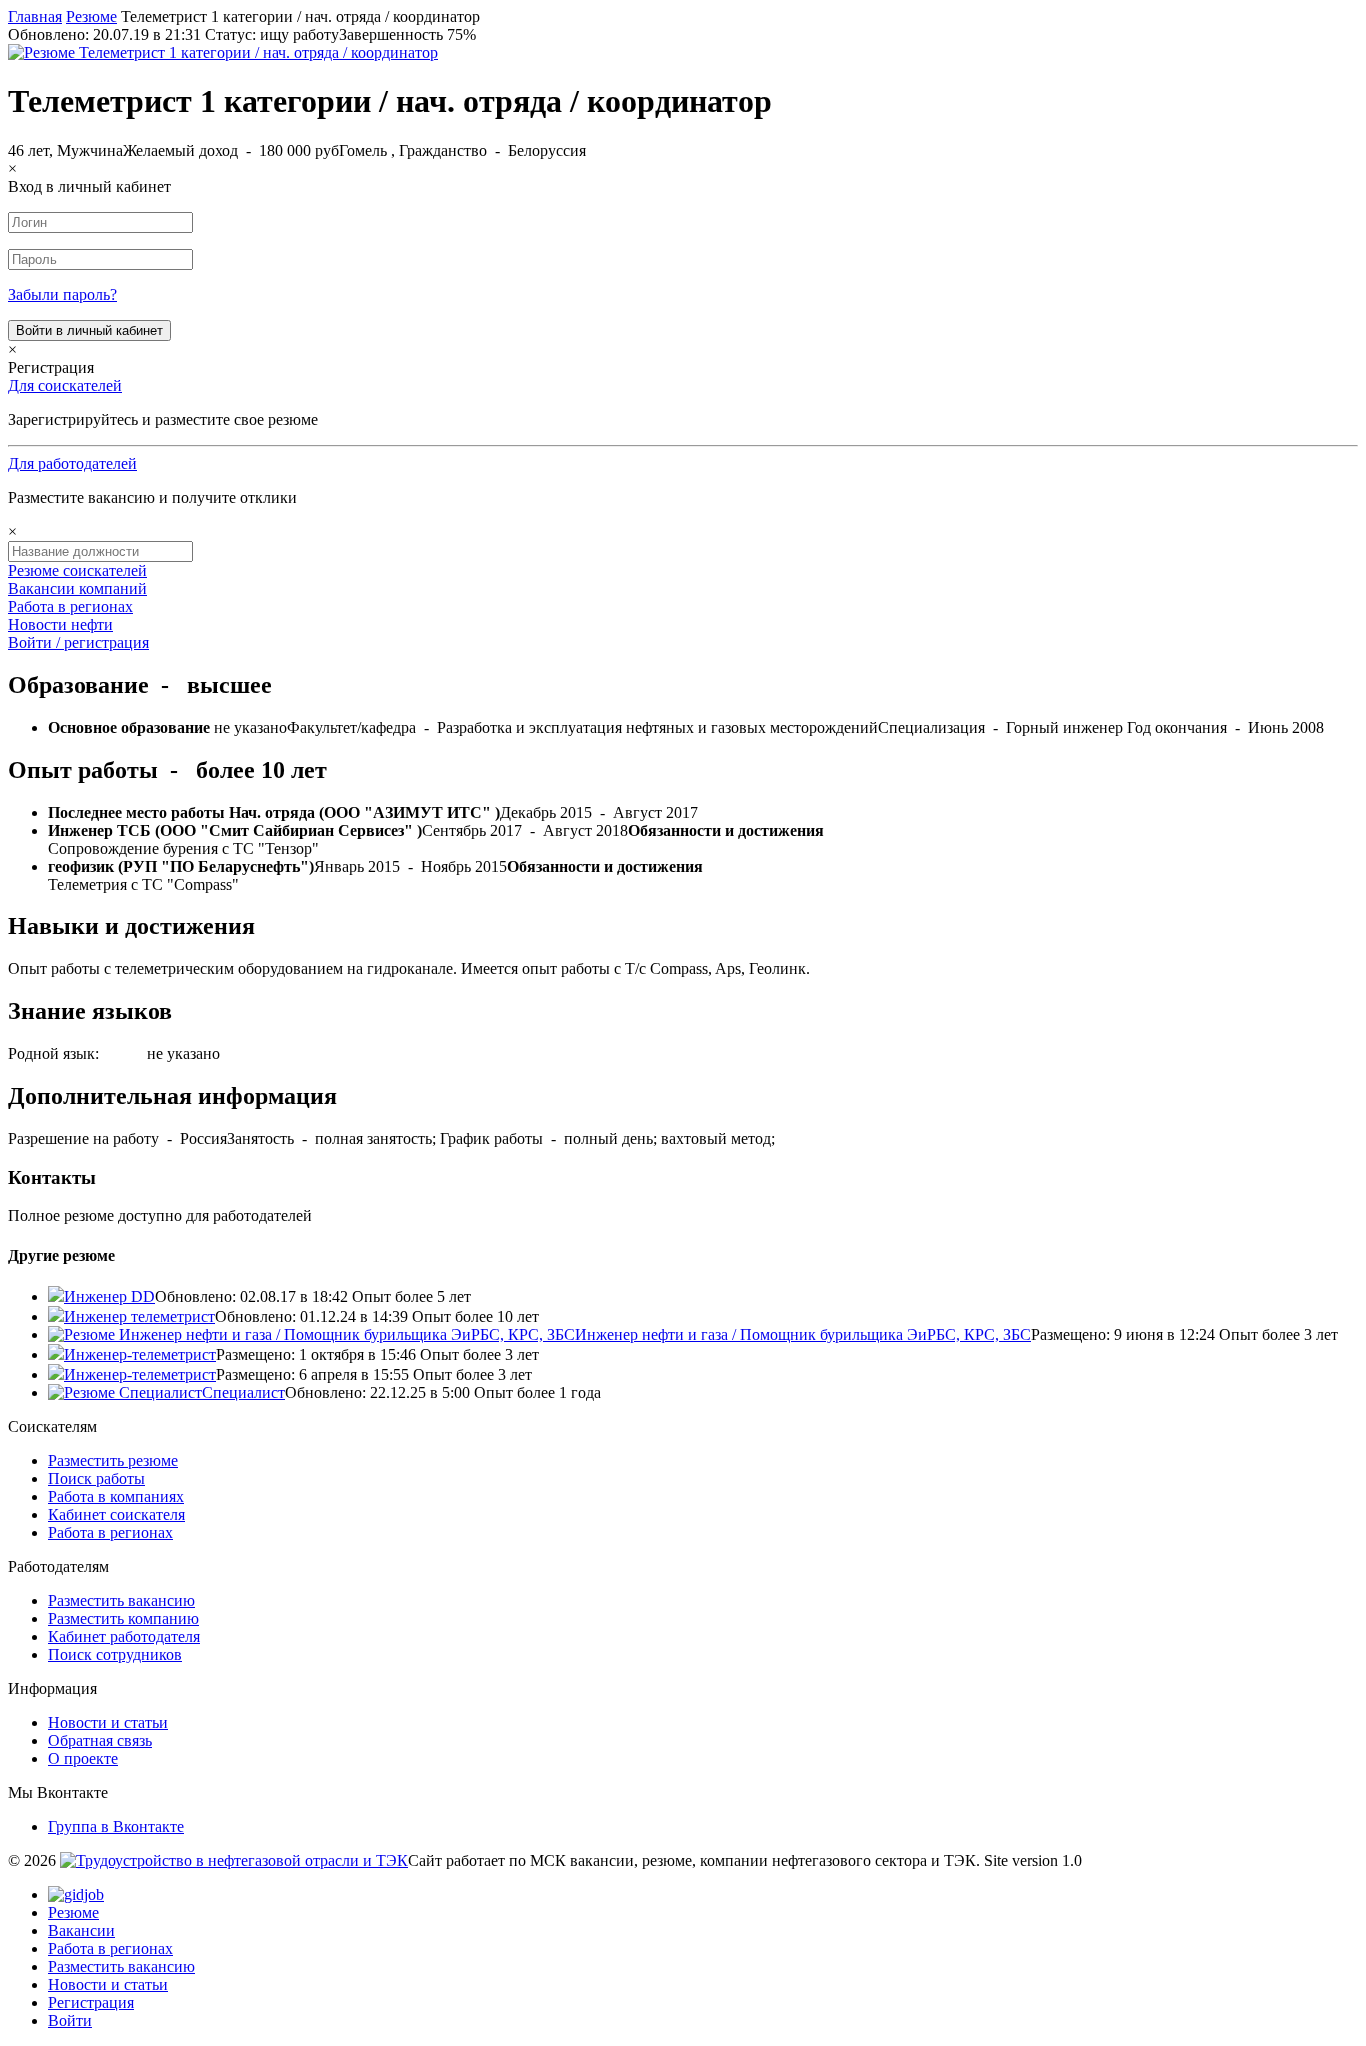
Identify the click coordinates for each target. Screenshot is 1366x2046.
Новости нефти (60, 624)
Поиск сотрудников (115, 1654)
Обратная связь (100, 1740)
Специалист (243, 1392)
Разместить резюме (113, 1460)
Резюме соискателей (77, 570)
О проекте (83, 1758)
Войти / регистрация (78, 642)
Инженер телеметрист (139, 1316)
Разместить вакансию (121, 1600)
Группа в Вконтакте (116, 1826)
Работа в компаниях (116, 1496)
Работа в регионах (70, 606)
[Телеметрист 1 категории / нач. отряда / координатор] (223, 52)
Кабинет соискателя (116, 1514)
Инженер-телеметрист (140, 1354)
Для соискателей (65, 385)
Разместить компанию (123, 1618)
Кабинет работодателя (124, 1636)
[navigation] (683, 1958)
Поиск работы (96, 1478)
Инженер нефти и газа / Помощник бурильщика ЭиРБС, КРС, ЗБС (803, 1334)
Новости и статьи (108, 1722)
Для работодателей (72, 463)
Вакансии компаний (77, 588)
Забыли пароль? (62, 294)
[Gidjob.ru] (234, 1860)
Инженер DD (109, 1296)
